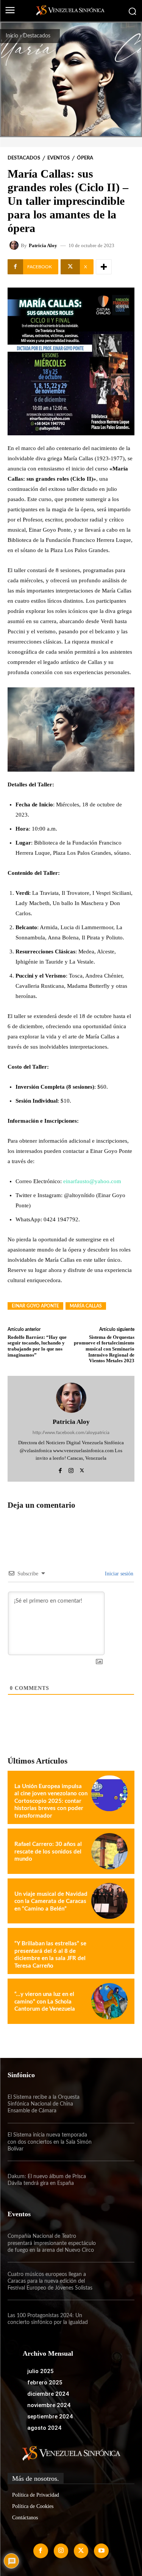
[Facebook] (60, 1469)
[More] (104, 267)
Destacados (37, 36)
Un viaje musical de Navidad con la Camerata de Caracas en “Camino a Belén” (51, 1901)
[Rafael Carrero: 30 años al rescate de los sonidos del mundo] (109, 1851)
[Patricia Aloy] (15, 245)
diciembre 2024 (48, 2394)
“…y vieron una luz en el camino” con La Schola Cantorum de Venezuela (45, 2002)
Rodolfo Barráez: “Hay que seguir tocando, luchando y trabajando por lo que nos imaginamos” (37, 1346)
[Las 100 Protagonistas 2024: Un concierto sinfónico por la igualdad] (116, 2319)
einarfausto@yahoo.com (92, 1181)
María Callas (86, 1306)
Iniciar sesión (118, 1574)
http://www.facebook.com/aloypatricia (71, 1433)
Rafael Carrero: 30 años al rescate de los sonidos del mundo (48, 1852)
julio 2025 (41, 2371)
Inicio (12, 36)
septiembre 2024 (50, 2417)
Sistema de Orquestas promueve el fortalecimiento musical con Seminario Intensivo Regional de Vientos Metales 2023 (104, 1349)
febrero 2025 (45, 2383)
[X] (82, 1469)
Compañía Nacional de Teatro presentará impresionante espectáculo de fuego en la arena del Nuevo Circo (52, 2243)
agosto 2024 (44, 2428)
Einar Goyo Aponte (35, 1306)
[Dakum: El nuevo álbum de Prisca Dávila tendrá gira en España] (116, 2180)
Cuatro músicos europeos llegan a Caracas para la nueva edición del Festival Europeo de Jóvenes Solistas (50, 2281)
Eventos (59, 158)
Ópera (85, 158)
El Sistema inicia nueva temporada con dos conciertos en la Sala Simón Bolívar (50, 2142)
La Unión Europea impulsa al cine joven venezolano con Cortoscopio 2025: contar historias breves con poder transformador (51, 1801)
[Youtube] (101, 2551)
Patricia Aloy (43, 245)
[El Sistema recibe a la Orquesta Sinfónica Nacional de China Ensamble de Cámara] (116, 2104)
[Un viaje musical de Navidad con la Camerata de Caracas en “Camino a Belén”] (109, 1901)
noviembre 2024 (49, 2405)
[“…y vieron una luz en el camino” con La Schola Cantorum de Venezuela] (109, 2001)
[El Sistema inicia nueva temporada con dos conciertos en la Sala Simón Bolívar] (116, 2142)
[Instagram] (71, 1469)
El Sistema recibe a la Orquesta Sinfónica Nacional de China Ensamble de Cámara (44, 2104)
